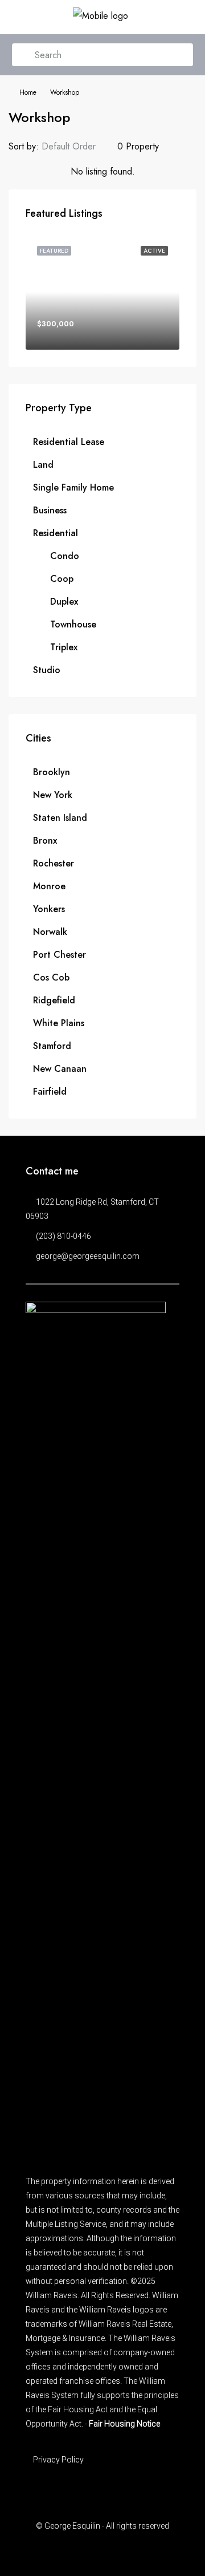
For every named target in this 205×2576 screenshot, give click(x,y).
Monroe (49, 886)
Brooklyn (52, 772)
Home (28, 92)
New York (53, 795)
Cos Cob (51, 977)
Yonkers (49, 909)
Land (43, 465)
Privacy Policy (58, 2460)
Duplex (64, 602)
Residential (56, 533)
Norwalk (50, 932)
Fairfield (50, 1091)
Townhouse (73, 624)
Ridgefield (54, 1000)
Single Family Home (73, 487)
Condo (65, 556)
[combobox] (78, 147)
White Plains (59, 1023)
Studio (47, 670)
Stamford (52, 1046)
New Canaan (60, 1069)
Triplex (64, 647)
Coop (62, 579)
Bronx (45, 841)
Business (50, 510)
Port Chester (60, 955)
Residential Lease (69, 442)
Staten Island (60, 818)
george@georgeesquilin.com (88, 1256)
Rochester (54, 863)
